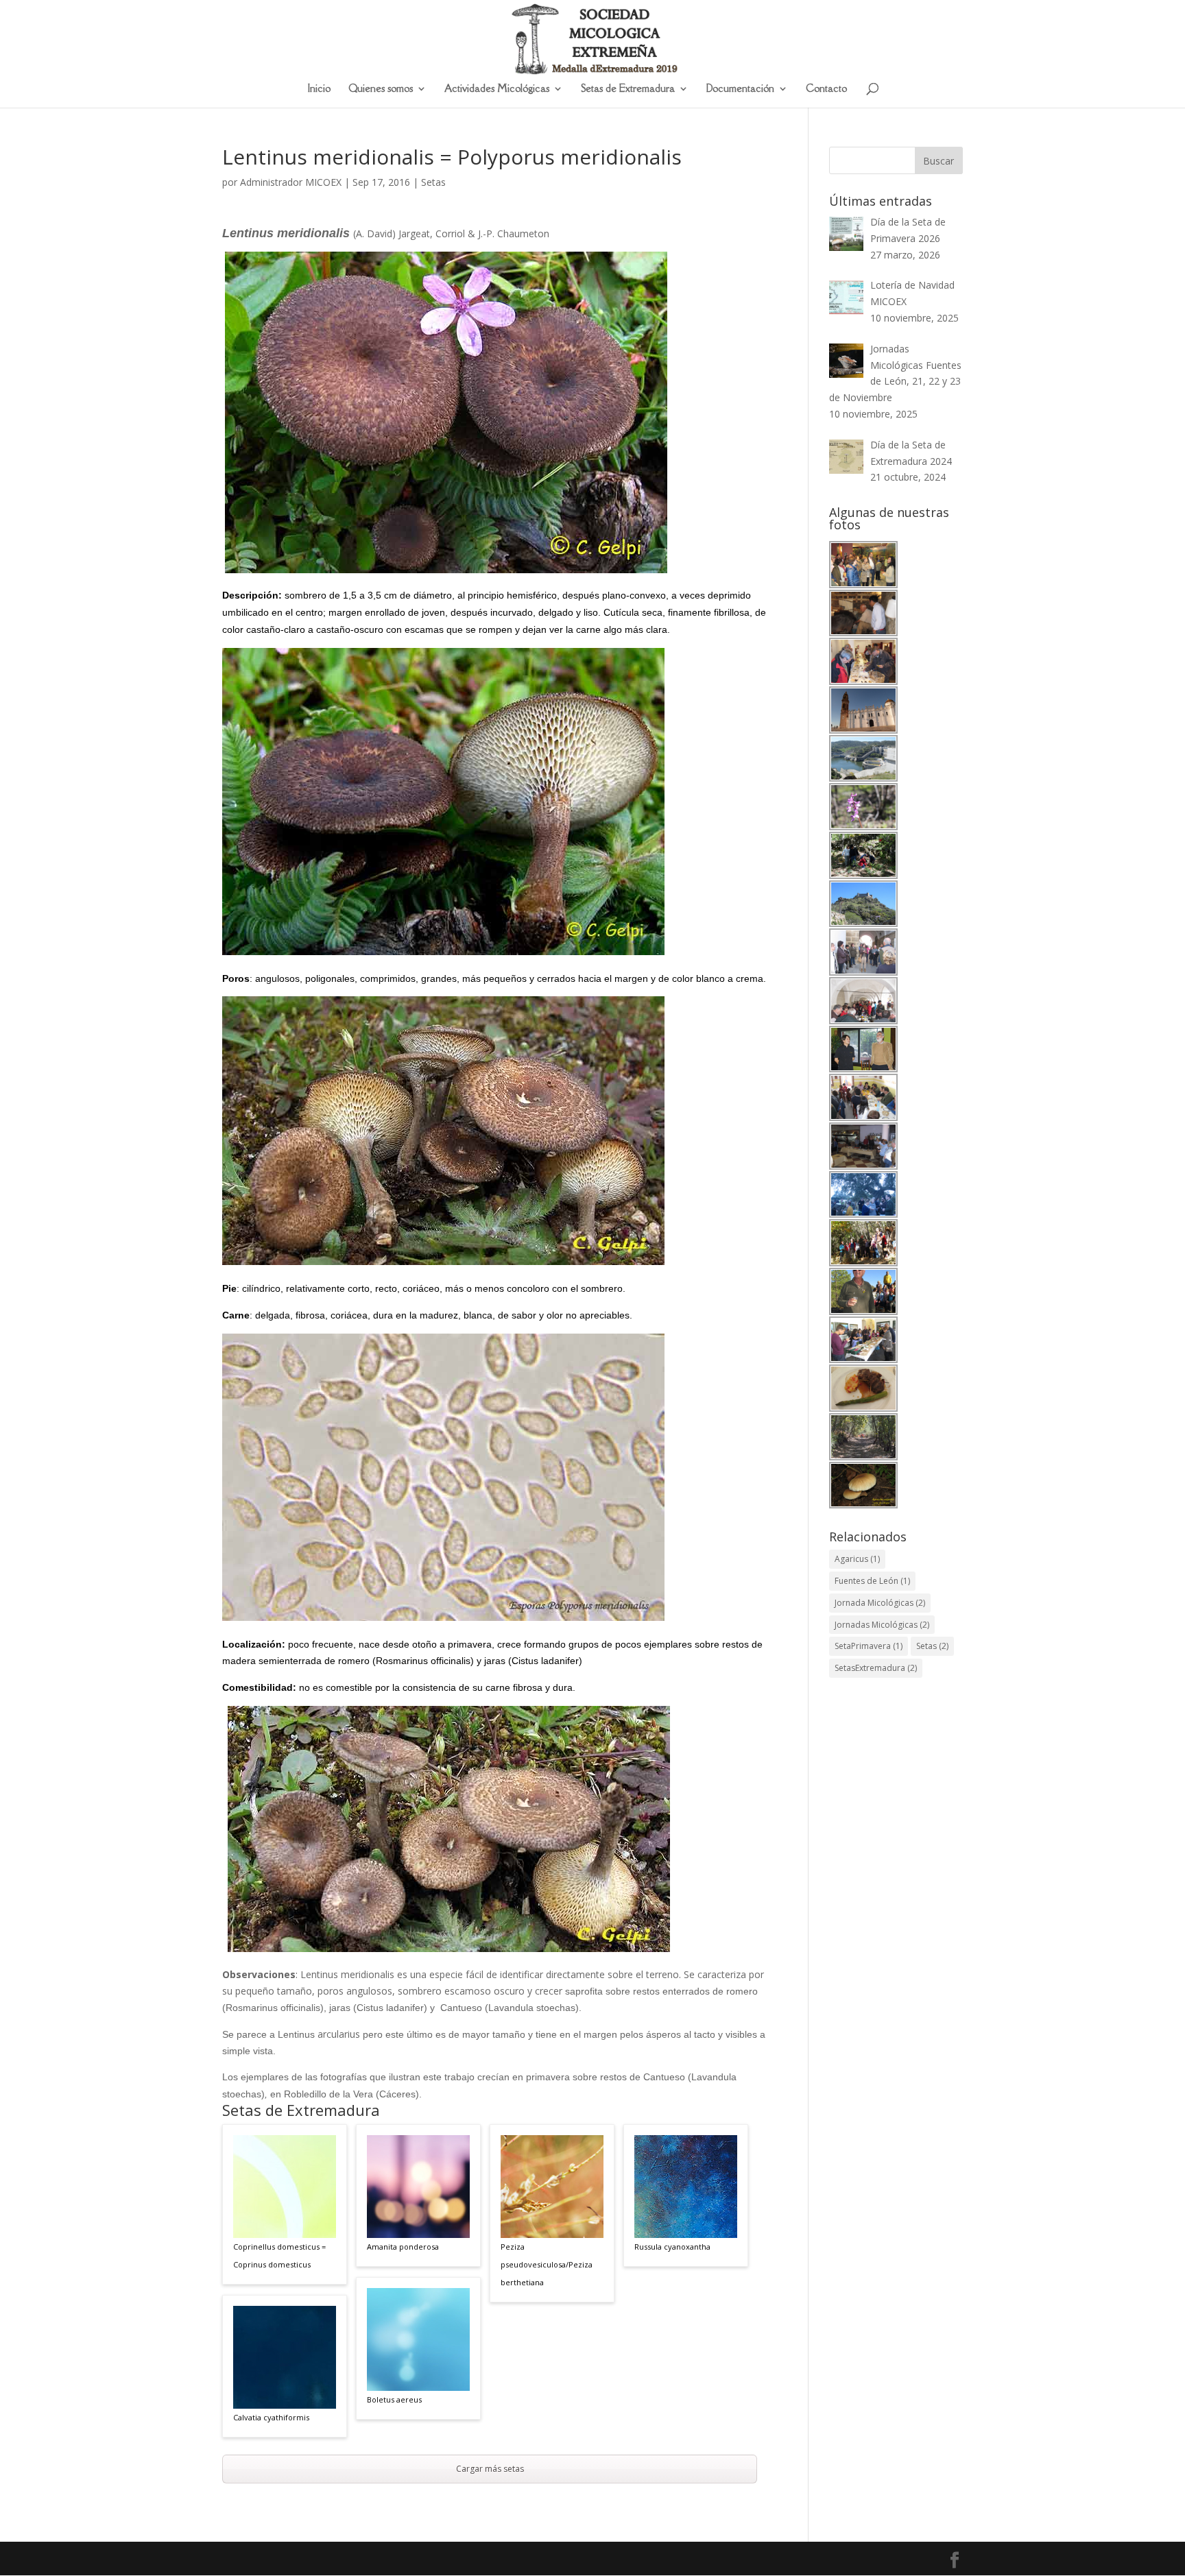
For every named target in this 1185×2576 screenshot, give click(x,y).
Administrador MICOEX (291, 182)
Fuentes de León (872, 1581)
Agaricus (857, 1559)
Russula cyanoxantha (672, 2247)
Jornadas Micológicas (882, 1625)
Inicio (319, 89)
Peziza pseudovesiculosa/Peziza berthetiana (547, 2264)
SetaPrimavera (869, 1646)
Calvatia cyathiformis (271, 2417)
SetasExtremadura (876, 1668)
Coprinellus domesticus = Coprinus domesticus (279, 2255)
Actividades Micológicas (497, 89)
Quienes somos (381, 89)
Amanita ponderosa (403, 2247)
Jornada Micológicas (880, 1603)
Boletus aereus (394, 2399)
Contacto (826, 89)
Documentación (740, 89)
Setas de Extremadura (628, 89)
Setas (433, 182)
